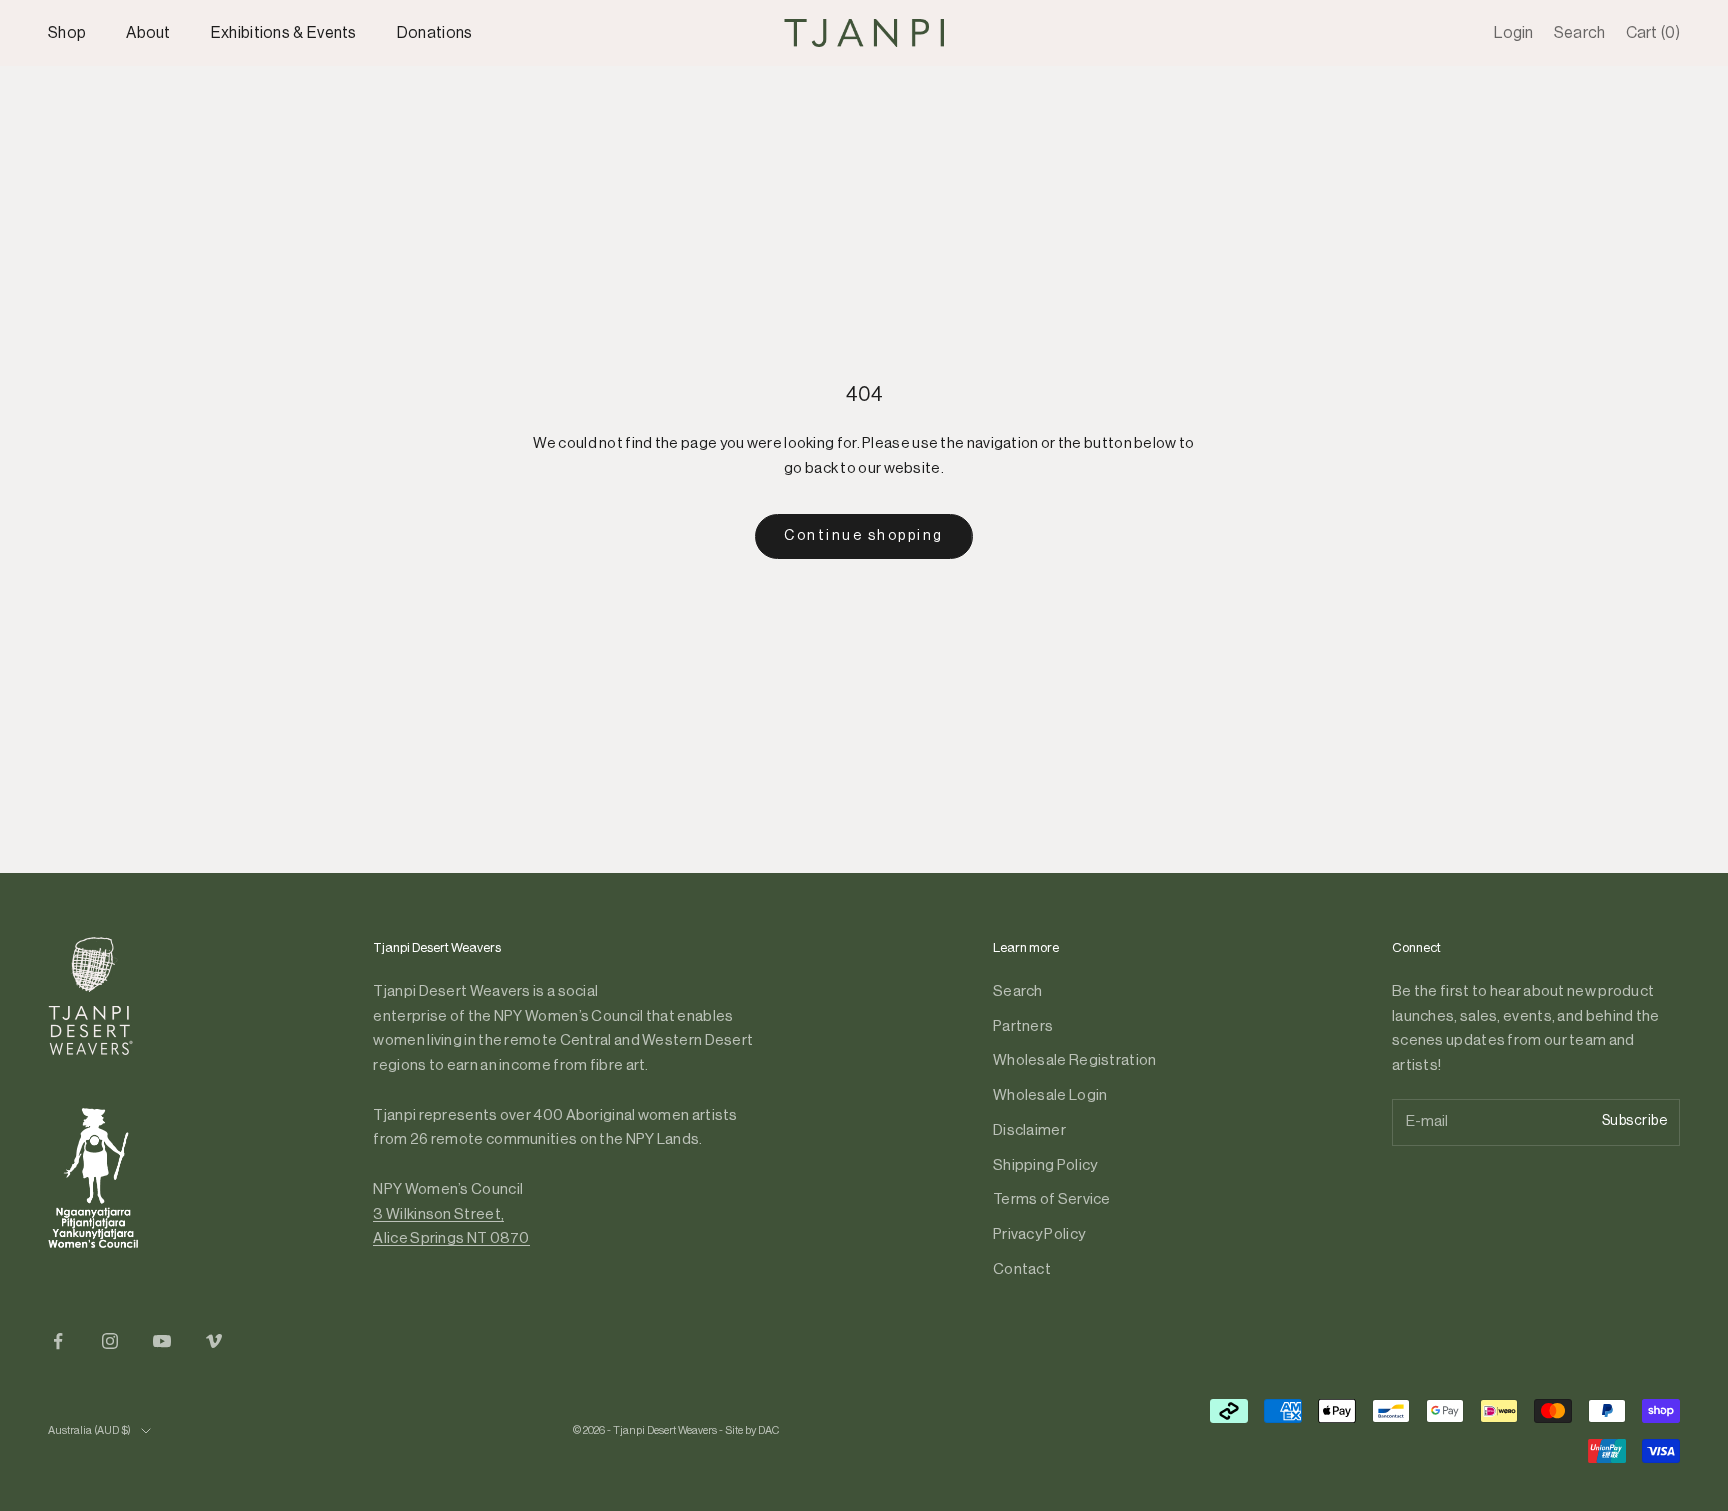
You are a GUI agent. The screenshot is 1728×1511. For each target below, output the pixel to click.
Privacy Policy (1039, 1234)
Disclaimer (1029, 1130)
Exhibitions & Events (284, 33)
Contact (1022, 1269)
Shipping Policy (1045, 1165)
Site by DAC (752, 1430)
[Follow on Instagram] (110, 1341)
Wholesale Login (1050, 1095)
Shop (67, 33)
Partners (1023, 1026)
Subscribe (1635, 1121)
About (148, 33)
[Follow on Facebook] (58, 1341)
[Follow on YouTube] (162, 1341)
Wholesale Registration (1075, 1060)
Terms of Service (1052, 1199)
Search (1018, 991)
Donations (435, 33)
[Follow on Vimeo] (214, 1341)
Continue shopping (864, 536)
